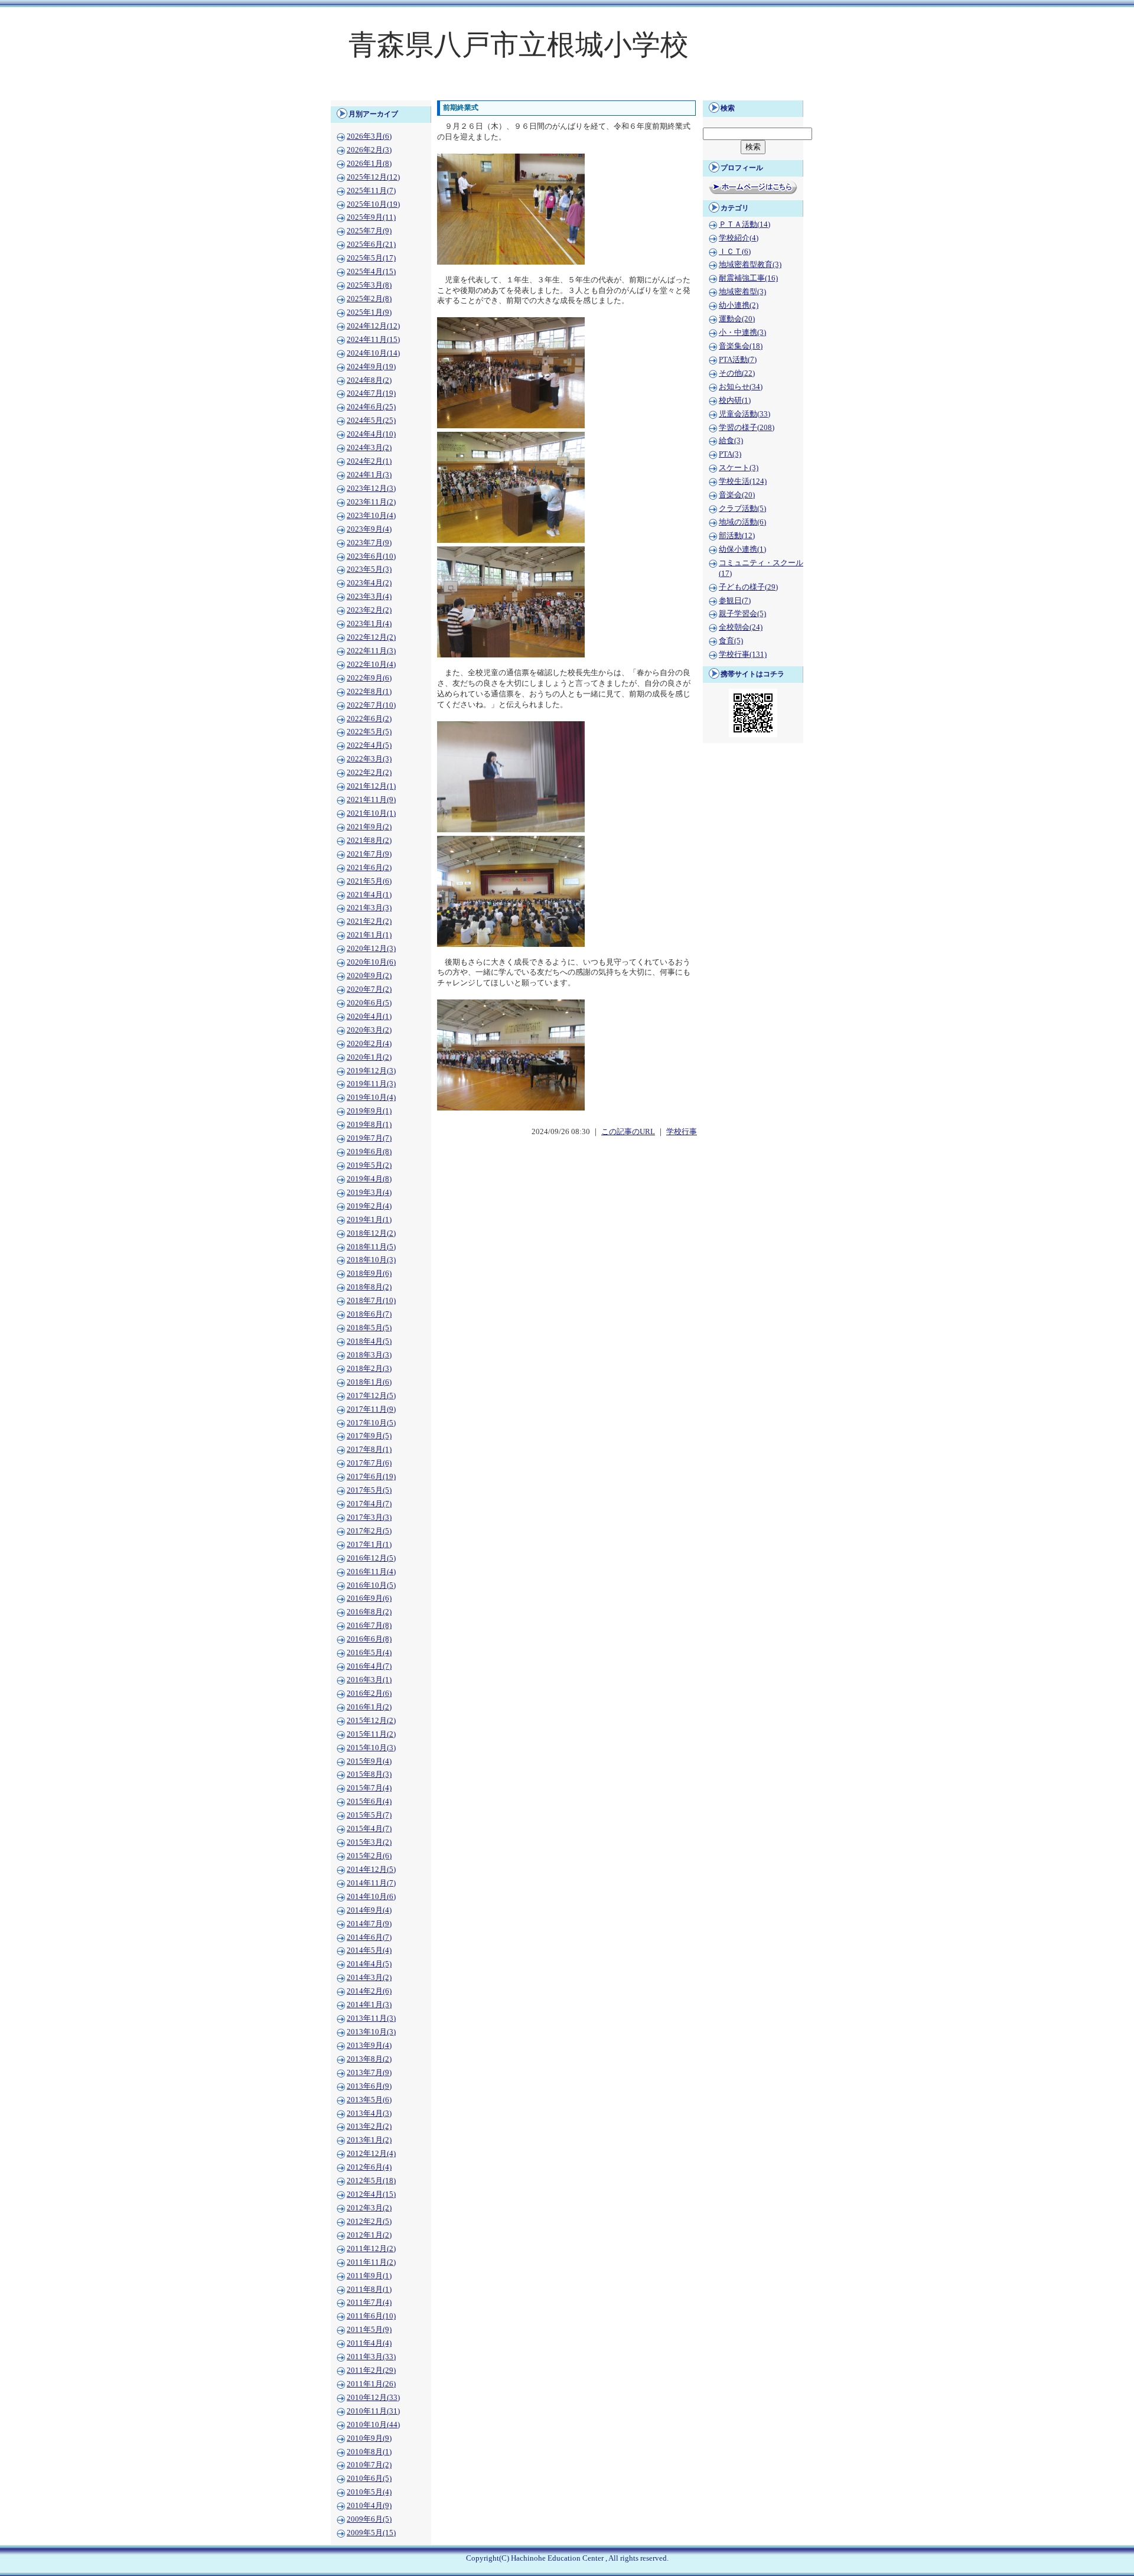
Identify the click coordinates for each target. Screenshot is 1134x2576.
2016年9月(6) (369, 1598)
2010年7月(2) (369, 2465)
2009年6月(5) (369, 2519)
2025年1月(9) (369, 312)
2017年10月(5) (371, 1423)
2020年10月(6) (371, 962)
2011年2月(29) (371, 2370)
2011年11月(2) (371, 2262)
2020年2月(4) (369, 1044)
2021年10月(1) (371, 813)
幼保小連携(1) (742, 549)
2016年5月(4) (369, 1653)
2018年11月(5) (371, 1247)
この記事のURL (628, 1132)
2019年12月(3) (371, 1071)
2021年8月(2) (369, 841)
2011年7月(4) (369, 2303)
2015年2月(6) (369, 1856)
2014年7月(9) (369, 1924)
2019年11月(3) (371, 1084)
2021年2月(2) (369, 921)
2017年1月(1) (369, 1545)
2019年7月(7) (369, 1138)
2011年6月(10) (371, 2316)
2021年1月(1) (369, 935)
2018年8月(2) (369, 1287)
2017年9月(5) (369, 1436)
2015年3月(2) (369, 1842)
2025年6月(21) (371, 245)
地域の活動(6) (742, 522)
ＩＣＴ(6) (735, 252)
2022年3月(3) (369, 759)
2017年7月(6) (369, 1463)
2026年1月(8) (369, 164)
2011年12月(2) (371, 2249)
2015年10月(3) (371, 1748)
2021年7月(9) (369, 854)
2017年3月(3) (369, 1517)
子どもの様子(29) (748, 587)
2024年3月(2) (369, 448)
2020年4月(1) (369, 1017)
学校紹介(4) (739, 238)
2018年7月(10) (371, 1301)
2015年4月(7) (369, 1829)
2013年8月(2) (369, 2059)
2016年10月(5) (371, 1585)
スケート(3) (739, 468)
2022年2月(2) (369, 773)
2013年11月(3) (371, 2018)
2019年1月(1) (369, 1220)
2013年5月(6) (369, 2100)
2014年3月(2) (369, 1978)
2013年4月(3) (369, 2113)
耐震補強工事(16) (748, 278)
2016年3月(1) (369, 1680)
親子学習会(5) (742, 614)
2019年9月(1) (369, 1111)
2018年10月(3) (371, 1260)
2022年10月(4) (371, 665)
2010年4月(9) (369, 2506)
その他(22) (737, 373)
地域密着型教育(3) (750, 265)
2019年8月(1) (369, 1125)
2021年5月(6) (369, 881)
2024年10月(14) (373, 353)
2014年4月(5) (369, 1964)
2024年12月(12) (373, 326)
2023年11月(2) (371, 502)
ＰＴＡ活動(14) (744, 224)
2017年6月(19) (371, 1477)
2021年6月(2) (369, 868)
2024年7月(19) (371, 393)
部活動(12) (737, 536)
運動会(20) (737, 319)
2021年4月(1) (369, 895)
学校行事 (682, 1132)
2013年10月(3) (371, 2032)
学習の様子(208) (747, 428)
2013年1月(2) (369, 2140)
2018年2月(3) (369, 1369)
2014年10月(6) (371, 1897)
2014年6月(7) (369, 1937)
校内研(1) (735, 400)
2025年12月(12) (373, 177)
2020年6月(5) (369, 1003)
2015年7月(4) (369, 1788)
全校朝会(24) (741, 627)
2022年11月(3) (371, 651)
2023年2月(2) (369, 610)
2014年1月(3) (369, 2005)
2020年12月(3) (371, 949)
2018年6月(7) (369, 1314)
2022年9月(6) (369, 678)
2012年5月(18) (371, 2181)
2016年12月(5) (371, 1558)
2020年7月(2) (369, 989)
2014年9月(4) (369, 1910)
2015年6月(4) (369, 1802)
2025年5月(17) (371, 258)
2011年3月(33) (371, 2357)
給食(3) (731, 441)
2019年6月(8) (369, 1152)
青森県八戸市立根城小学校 (519, 45)
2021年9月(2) (369, 827)
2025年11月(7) (371, 191)
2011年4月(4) (369, 2343)
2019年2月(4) (369, 1206)
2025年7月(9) (369, 231)
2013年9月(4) (369, 2046)
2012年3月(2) (369, 2208)
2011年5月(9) (369, 2330)
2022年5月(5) (369, 732)
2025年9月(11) (371, 217)
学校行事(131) (743, 654)
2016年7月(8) (369, 1626)
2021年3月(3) (369, 908)
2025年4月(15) (371, 272)
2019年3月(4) (369, 1193)
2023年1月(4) (369, 624)
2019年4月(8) (369, 1179)
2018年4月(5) (369, 1341)
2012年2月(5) (369, 2222)
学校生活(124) (743, 481)
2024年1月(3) (369, 475)
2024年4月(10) (371, 434)
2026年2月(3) (369, 150)
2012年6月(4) (369, 2167)
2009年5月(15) (371, 2533)
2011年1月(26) (371, 2384)
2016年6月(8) (369, 1639)
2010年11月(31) (373, 2411)
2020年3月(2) (369, 1030)
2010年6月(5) (369, 2479)
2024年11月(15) (373, 340)
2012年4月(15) (371, 2194)
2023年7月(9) (369, 543)
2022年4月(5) (369, 745)
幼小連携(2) (739, 305)
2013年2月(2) (369, 2126)
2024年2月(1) (369, 461)
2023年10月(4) (371, 516)
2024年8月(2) (369, 380)
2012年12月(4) (371, 2154)
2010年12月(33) (373, 2398)
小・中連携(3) (742, 333)
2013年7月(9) (369, 2073)
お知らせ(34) (741, 387)
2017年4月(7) (369, 1504)
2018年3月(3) (369, 1355)
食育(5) (731, 641)
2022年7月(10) (371, 705)
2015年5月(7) (369, 1815)
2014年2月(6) (369, 1991)
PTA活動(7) (738, 360)
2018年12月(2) (371, 1233)
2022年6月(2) (369, 719)
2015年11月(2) (371, 1734)
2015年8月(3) (369, 1774)
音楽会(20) (737, 495)
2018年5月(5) (369, 1328)
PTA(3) (730, 454)
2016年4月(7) (369, 1666)
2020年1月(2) (369, 1057)
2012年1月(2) (369, 2235)
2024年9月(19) (371, 367)
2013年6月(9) (369, 2086)
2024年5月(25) (371, 421)
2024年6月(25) (371, 407)
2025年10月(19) (373, 204)
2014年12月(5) (371, 1870)
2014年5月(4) (369, 1950)
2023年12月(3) (371, 489)
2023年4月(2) (369, 583)
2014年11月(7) (371, 1883)
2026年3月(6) (369, 136)
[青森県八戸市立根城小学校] (567, 92)
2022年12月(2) (371, 637)
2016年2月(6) (369, 1694)
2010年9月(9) (369, 2438)
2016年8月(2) (369, 1612)
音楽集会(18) (741, 346)
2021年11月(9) (371, 800)
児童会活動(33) (744, 414)
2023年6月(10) (371, 556)
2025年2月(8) (369, 299)
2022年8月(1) (369, 692)
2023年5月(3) (369, 569)
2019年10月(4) (371, 1098)
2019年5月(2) (369, 1165)
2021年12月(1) (371, 786)
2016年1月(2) (369, 1707)
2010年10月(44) (373, 2425)
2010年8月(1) (369, 2452)
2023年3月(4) (369, 597)
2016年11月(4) (371, 1572)
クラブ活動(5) (742, 509)
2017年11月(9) (371, 1409)
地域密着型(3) (742, 292)
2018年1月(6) (369, 1382)
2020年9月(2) (369, 976)
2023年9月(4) (369, 529)
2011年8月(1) (369, 2290)
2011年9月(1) (369, 2276)
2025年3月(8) (369, 285)
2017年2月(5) (369, 1531)
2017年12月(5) (371, 1396)
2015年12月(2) (371, 1721)
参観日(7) (735, 601)
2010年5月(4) (369, 2492)
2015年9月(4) (369, 1761)
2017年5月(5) (369, 1490)
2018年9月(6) (369, 1274)
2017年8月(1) (369, 1450)
